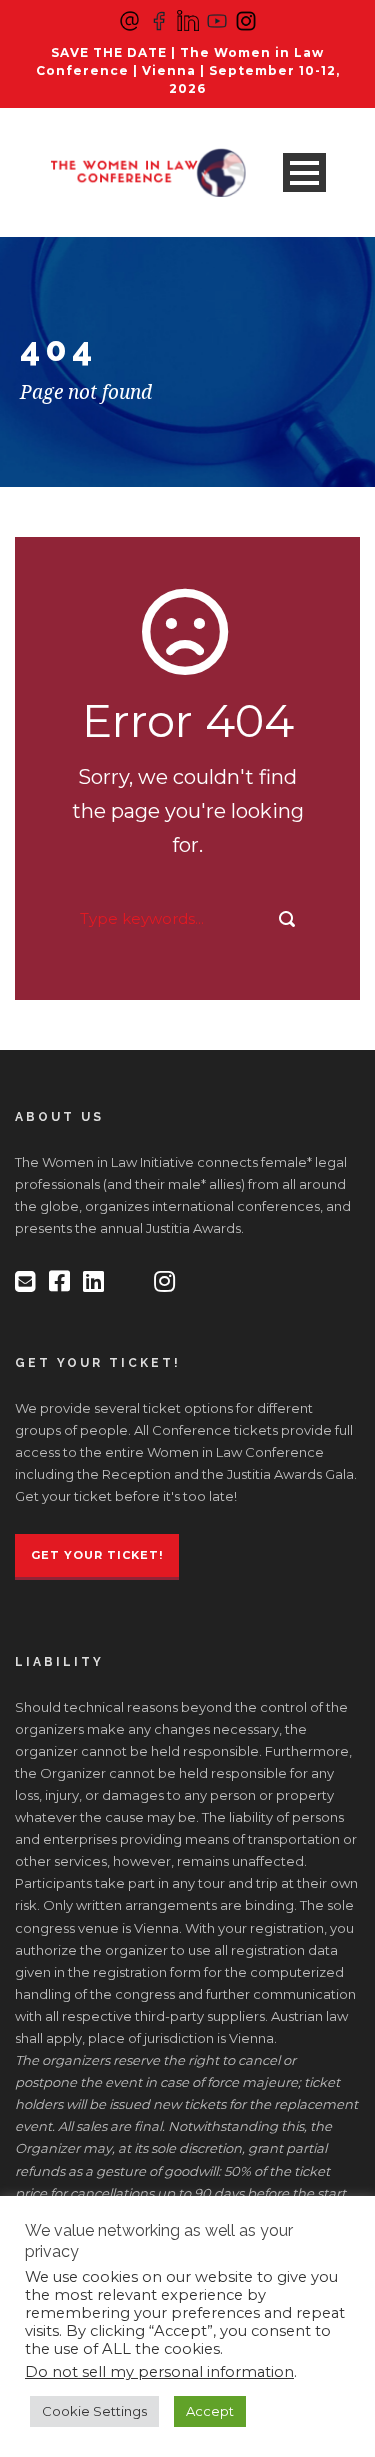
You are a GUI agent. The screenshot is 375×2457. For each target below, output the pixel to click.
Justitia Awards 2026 (151, 451)
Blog (89, 251)
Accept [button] (210, 2411)
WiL (85, 401)
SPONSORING (128, 501)
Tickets (98, 301)
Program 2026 (127, 351)
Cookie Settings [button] (94, 2411)
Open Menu (304, 172)
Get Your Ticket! (97, 1555)
